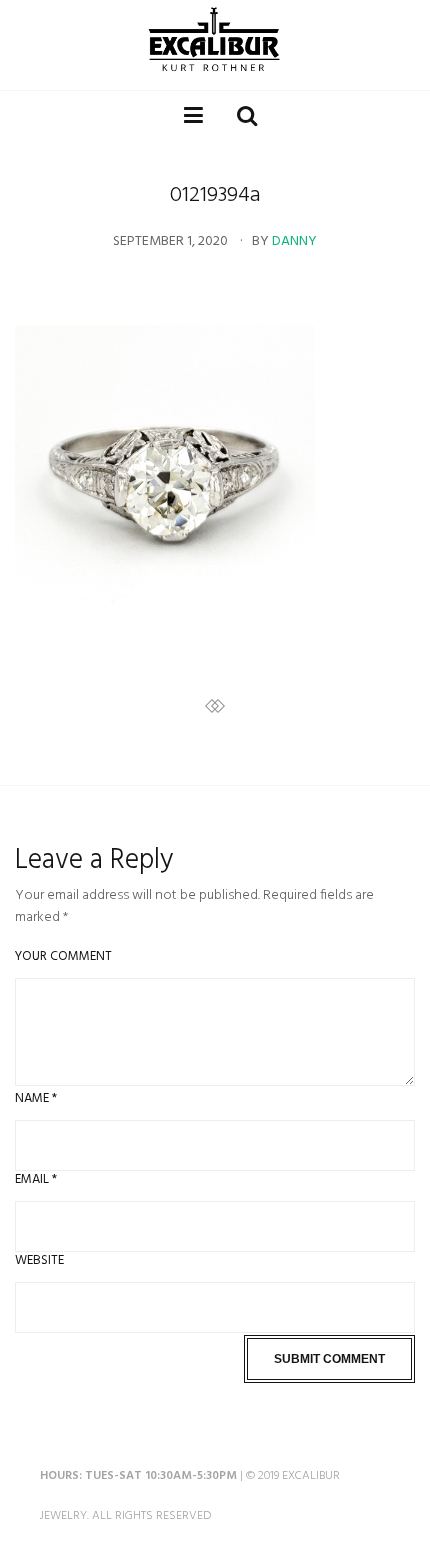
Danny (294, 242)
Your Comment (63, 956)
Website (39, 1260)
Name (36, 1098)
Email (36, 1179)
